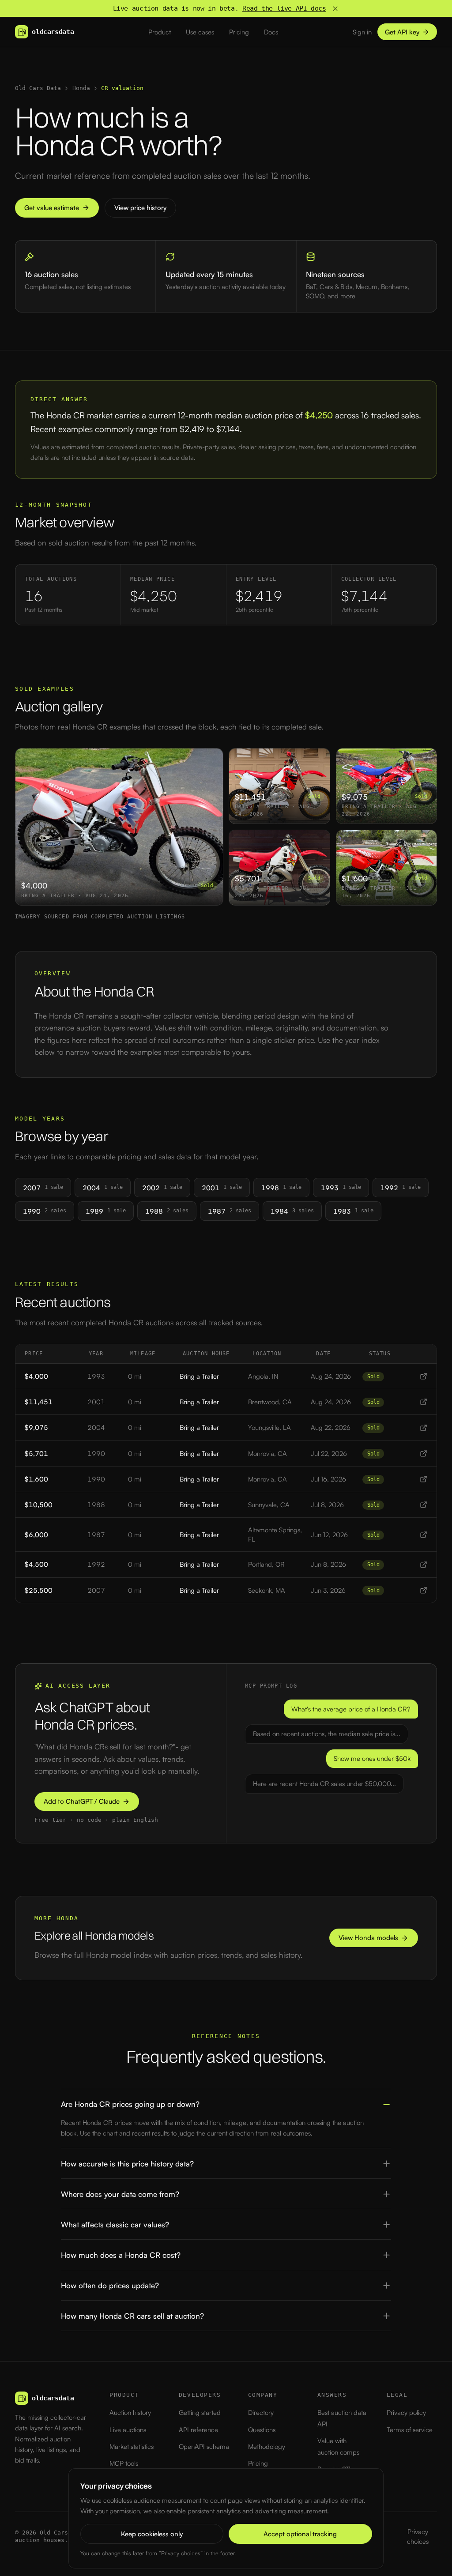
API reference (198, 2430)
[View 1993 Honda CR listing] (424, 1376)
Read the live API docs (284, 8)
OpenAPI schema (204, 2446)
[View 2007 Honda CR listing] (424, 1590)
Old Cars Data (38, 88)
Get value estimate (52, 208)
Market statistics (132, 2446)
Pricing (239, 32)
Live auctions (128, 2430)
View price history (140, 208)
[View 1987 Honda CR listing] (424, 1535)
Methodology (267, 2446)
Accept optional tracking (300, 2534)
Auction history (130, 2412)
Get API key (402, 32)
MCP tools (124, 2463)
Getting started (200, 2412)
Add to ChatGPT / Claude (82, 1801)
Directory (261, 2412)
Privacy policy (406, 2412)
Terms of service (410, 2430)
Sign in (362, 32)
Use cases (200, 32)
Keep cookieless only (152, 2534)
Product (160, 32)
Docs (271, 32)
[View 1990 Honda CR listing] (424, 1453)
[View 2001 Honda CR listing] (424, 1402)
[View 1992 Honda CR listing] (424, 1565)
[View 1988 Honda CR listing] (424, 1505)
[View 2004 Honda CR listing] (424, 1428)
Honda (81, 88)
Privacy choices (418, 2536)
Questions (262, 2430)
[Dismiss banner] (335, 9)
